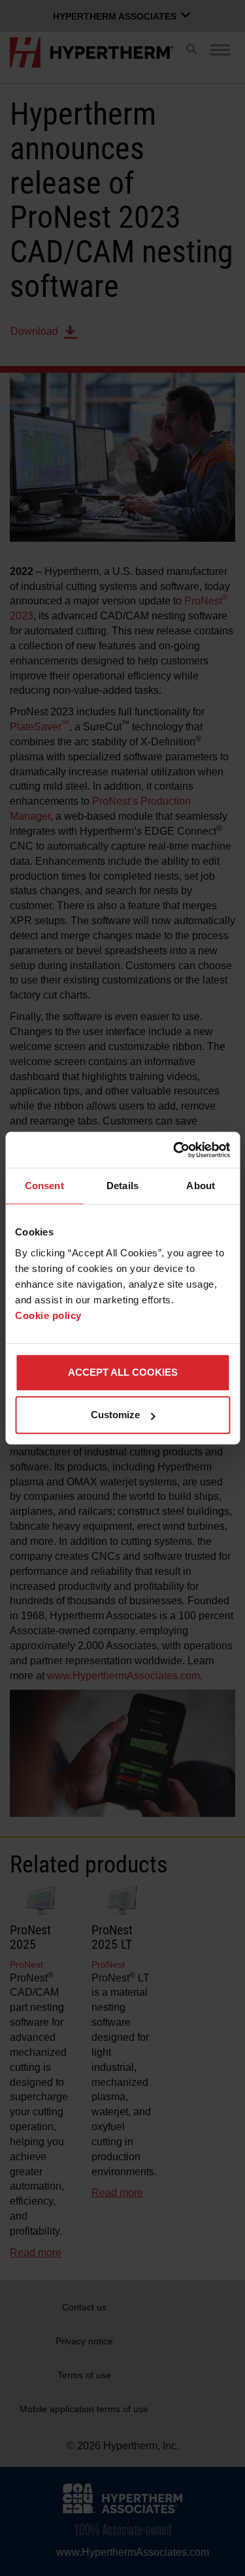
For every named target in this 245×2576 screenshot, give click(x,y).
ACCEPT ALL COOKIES (123, 1372)
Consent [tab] (44, 1186)
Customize (115, 1415)
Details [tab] (122, 1186)
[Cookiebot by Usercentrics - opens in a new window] (174, 1150)
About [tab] (201, 1186)
